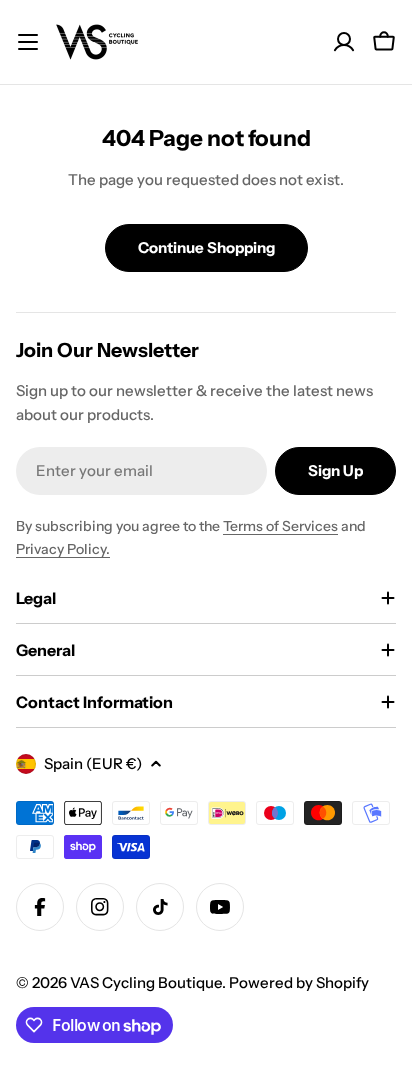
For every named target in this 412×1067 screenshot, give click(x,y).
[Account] (344, 42)
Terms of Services (280, 526)
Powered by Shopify (299, 982)
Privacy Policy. (63, 549)
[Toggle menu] (28, 42)
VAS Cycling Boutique (146, 982)
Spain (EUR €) (93, 763)
